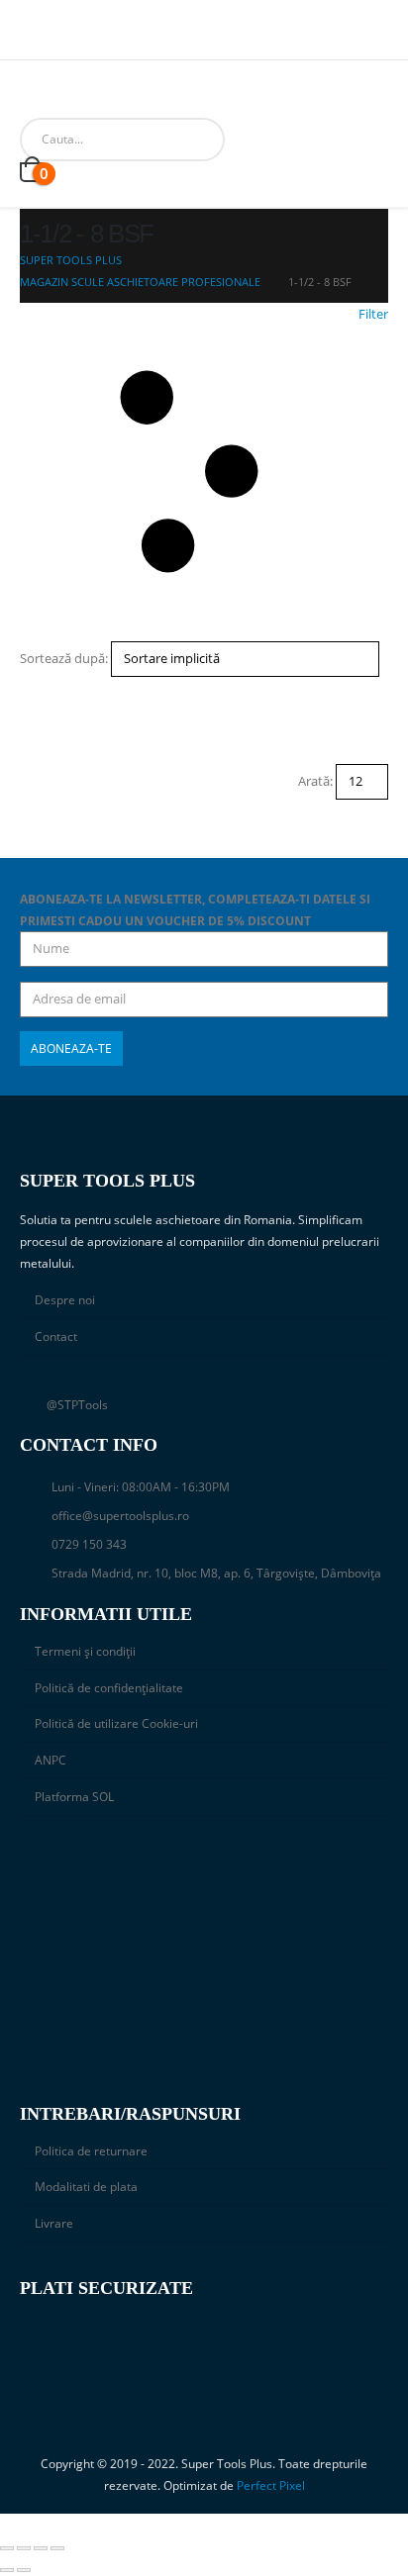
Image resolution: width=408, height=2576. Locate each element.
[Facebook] (33, 39)
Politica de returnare (91, 2150)
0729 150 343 (89, 1544)
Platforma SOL (74, 1796)
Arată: (315, 781)
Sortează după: (64, 658)
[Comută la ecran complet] (24, 2548)
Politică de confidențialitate (109, 1687)
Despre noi (65, 1299)
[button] (204, 472)
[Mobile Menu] (34, 93)
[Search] (247, 140)
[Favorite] (349, 140)
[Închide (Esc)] (57, 2548)
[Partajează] (41, 2548)
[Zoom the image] (204, 1861)
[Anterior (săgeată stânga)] (7, 2570)
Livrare (54, 2223)
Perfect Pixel (271, 2485)
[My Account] (305, 139)
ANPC (51, 1760)
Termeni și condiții (85, 1651)
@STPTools (77, 1404)
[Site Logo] (88, 93)
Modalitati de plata (86, 2186)
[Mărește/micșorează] (7, 2548)
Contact (56, 1336)
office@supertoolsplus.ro (120, 1515)
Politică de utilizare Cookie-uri (116, 1723)
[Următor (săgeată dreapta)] (24, 2570)
